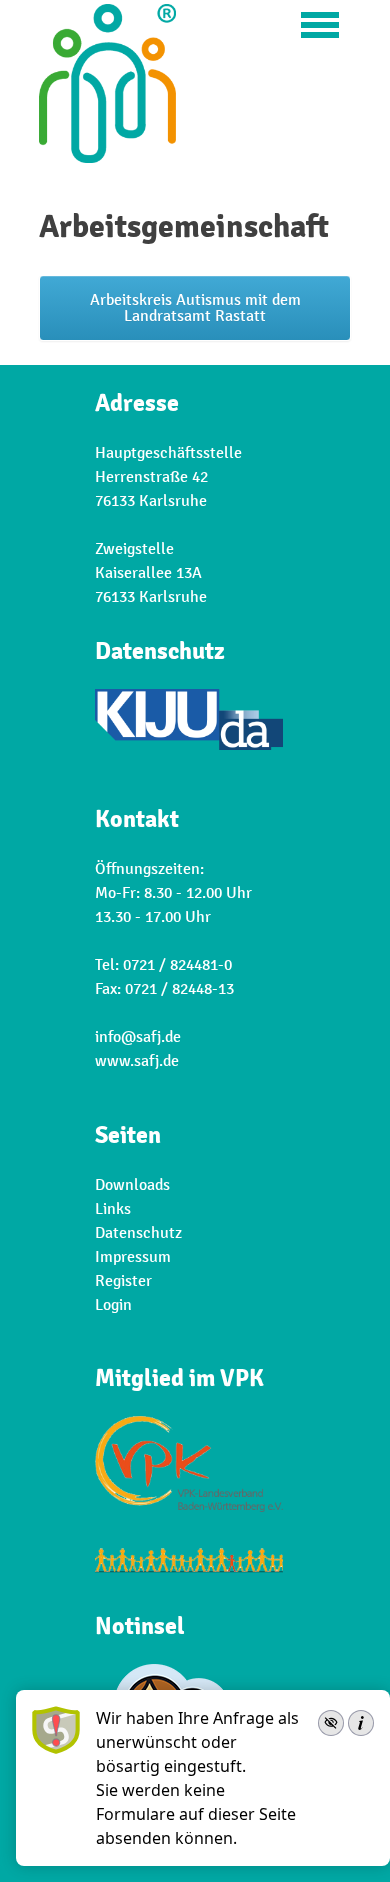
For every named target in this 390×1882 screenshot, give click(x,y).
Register (123, 1281)
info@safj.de (138, 1037)
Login (113, 1305)
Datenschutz (138, 1233)
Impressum (133, 1257)
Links (113, 1209)
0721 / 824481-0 (177, 965)
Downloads (132, 1185)
